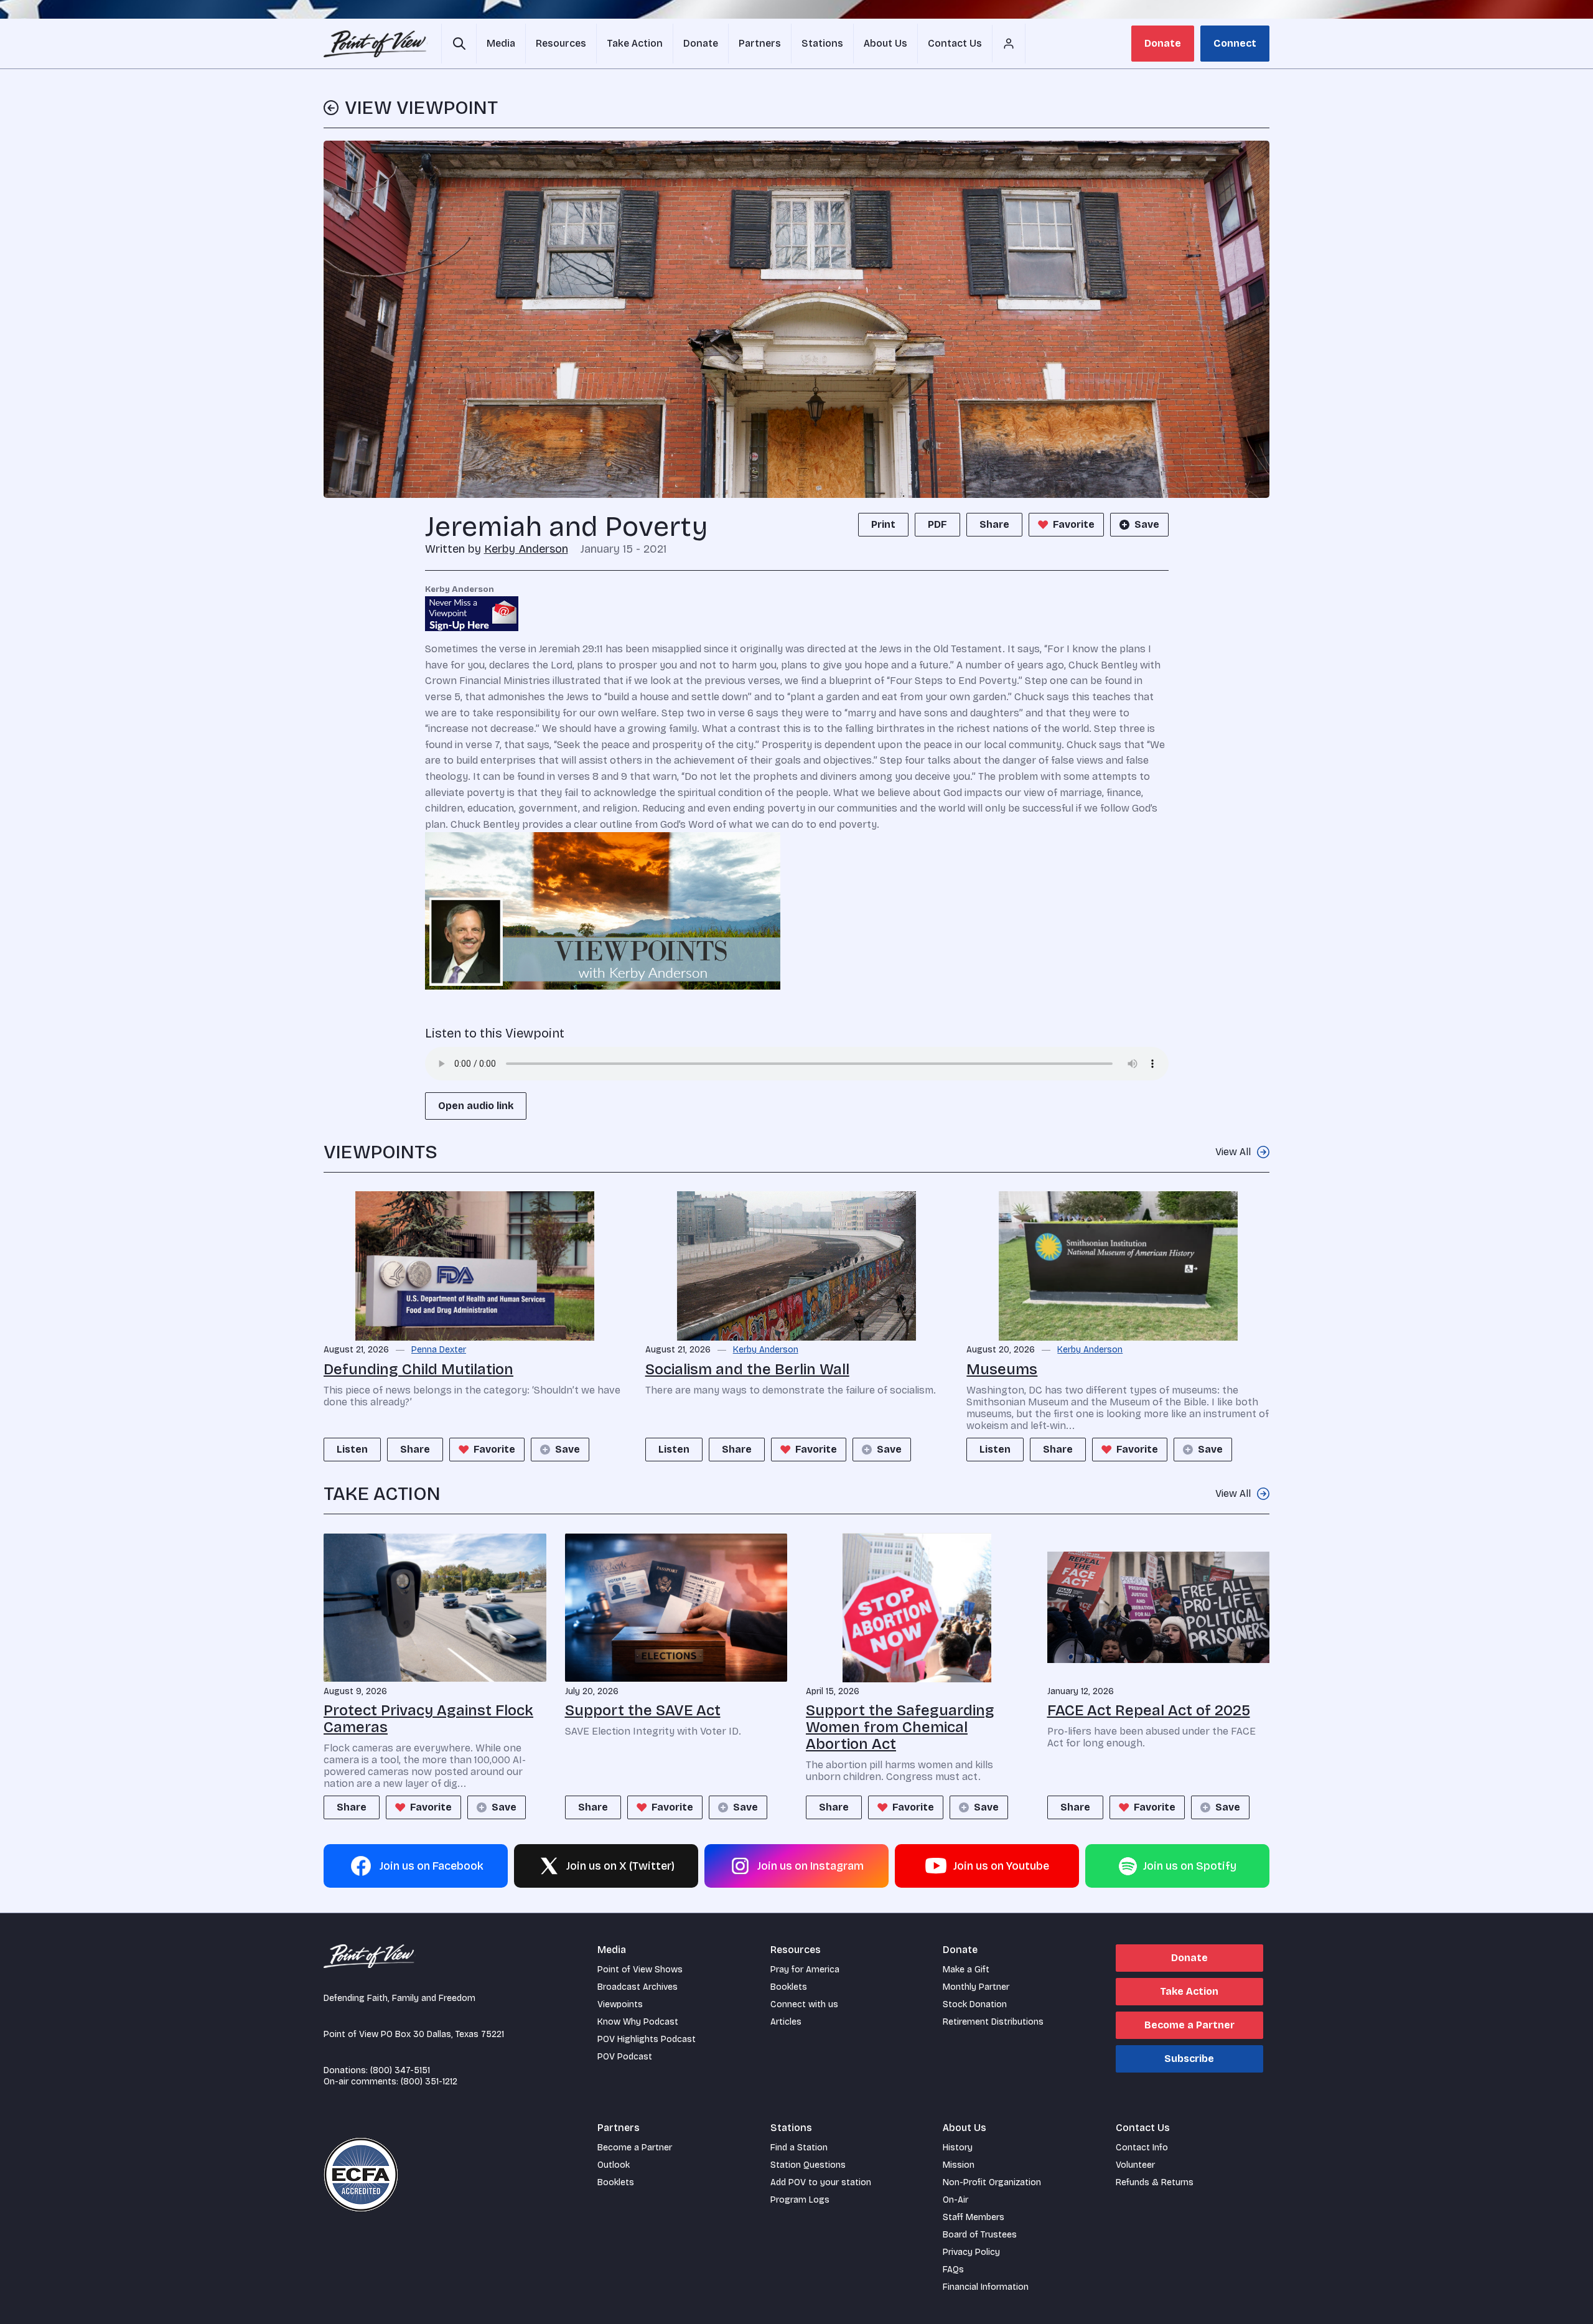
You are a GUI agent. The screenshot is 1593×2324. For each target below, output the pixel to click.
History (958, 2148)
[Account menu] (1009, 44)
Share (994, 524)
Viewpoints (620, 2004)
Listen (352, 1449)
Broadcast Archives (638, 1987)
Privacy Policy (971, 2252)
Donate (1163, 43)
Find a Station (799, 2148)
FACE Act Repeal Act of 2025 (1149, 1710)
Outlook (614, 2165)
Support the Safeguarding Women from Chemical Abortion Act (900, 1727)
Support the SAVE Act (643, 1710)
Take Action (1189, 1991)
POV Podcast (625, 2057)
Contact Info (1142, 2148)
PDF (937, 524)
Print (883, 524)
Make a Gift (966, 1970)
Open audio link (476, 1106)
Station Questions (808, 2165)
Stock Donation (975, 2004)
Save (1147, 524)
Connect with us (804, 2004)
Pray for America (805, 1970)
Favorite (1074, 524)
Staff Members (974, 2217)
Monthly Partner (976, 1987)
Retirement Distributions (993, 2022)
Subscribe (1189, 2059)
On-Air (955, 2200)
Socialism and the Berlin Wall (747, 1369)
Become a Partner (1189, 2025)
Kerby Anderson (526, 549)
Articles (786, 2022)
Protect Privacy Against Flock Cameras (428, 1719)
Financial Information (986, 2287)
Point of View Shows (640, 1970)
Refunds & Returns (1155, 2182)
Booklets (789, 1987)
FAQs (953, 2270)
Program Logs (800, 2200)
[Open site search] (459, 44)
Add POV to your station (821, 2182)
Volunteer (1135, 2165)
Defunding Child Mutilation (418, 1369)
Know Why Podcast (638, 2022)
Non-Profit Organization (992, 2182)
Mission (959, 2165)
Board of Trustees (980, 2235)
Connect (1235, 43)
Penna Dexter (439, 1350)
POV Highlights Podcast (647, 2039)
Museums (1002, 1369)
